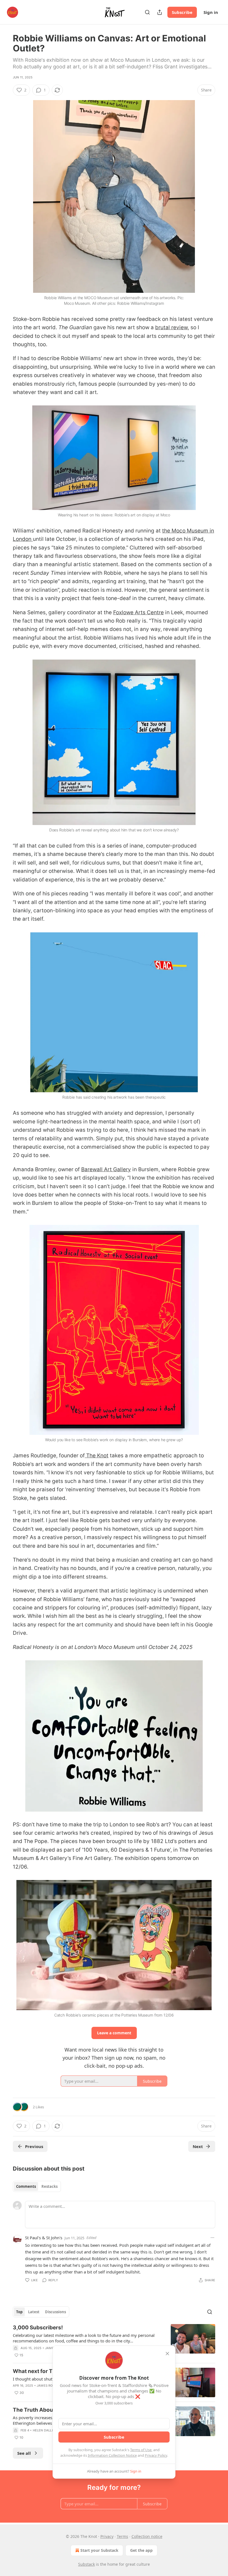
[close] (167, 2354)
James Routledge (52, 2386)
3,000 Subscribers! (38, 2328)
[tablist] (37, 2186)
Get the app (141, 2550)
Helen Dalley (44, 2430)
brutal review (171, 327)
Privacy (107, 2536)
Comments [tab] (26, 2186)
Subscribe (182, 12)
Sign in (211, 12)
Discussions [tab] (55, 2312)
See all (24, 2453)
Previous (34, 2146)
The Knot (97, 1456)
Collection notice (147, 2536)
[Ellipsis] (212, 2238)
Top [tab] (19, 2312)
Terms (122, 2536)
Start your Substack (99, 2550)
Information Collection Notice (112, 2455)
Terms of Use (141, 2450)
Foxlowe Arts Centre (138, 612)
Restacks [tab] (49, 2186)
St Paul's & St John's (44, 2238)
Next (198, 2146)
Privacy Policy (156, 2455)
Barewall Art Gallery (106, 1169)
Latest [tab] (34, 2312)
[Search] (147, 12)
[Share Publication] (160, 12)
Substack (86, 2564)
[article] (114, 2341)
